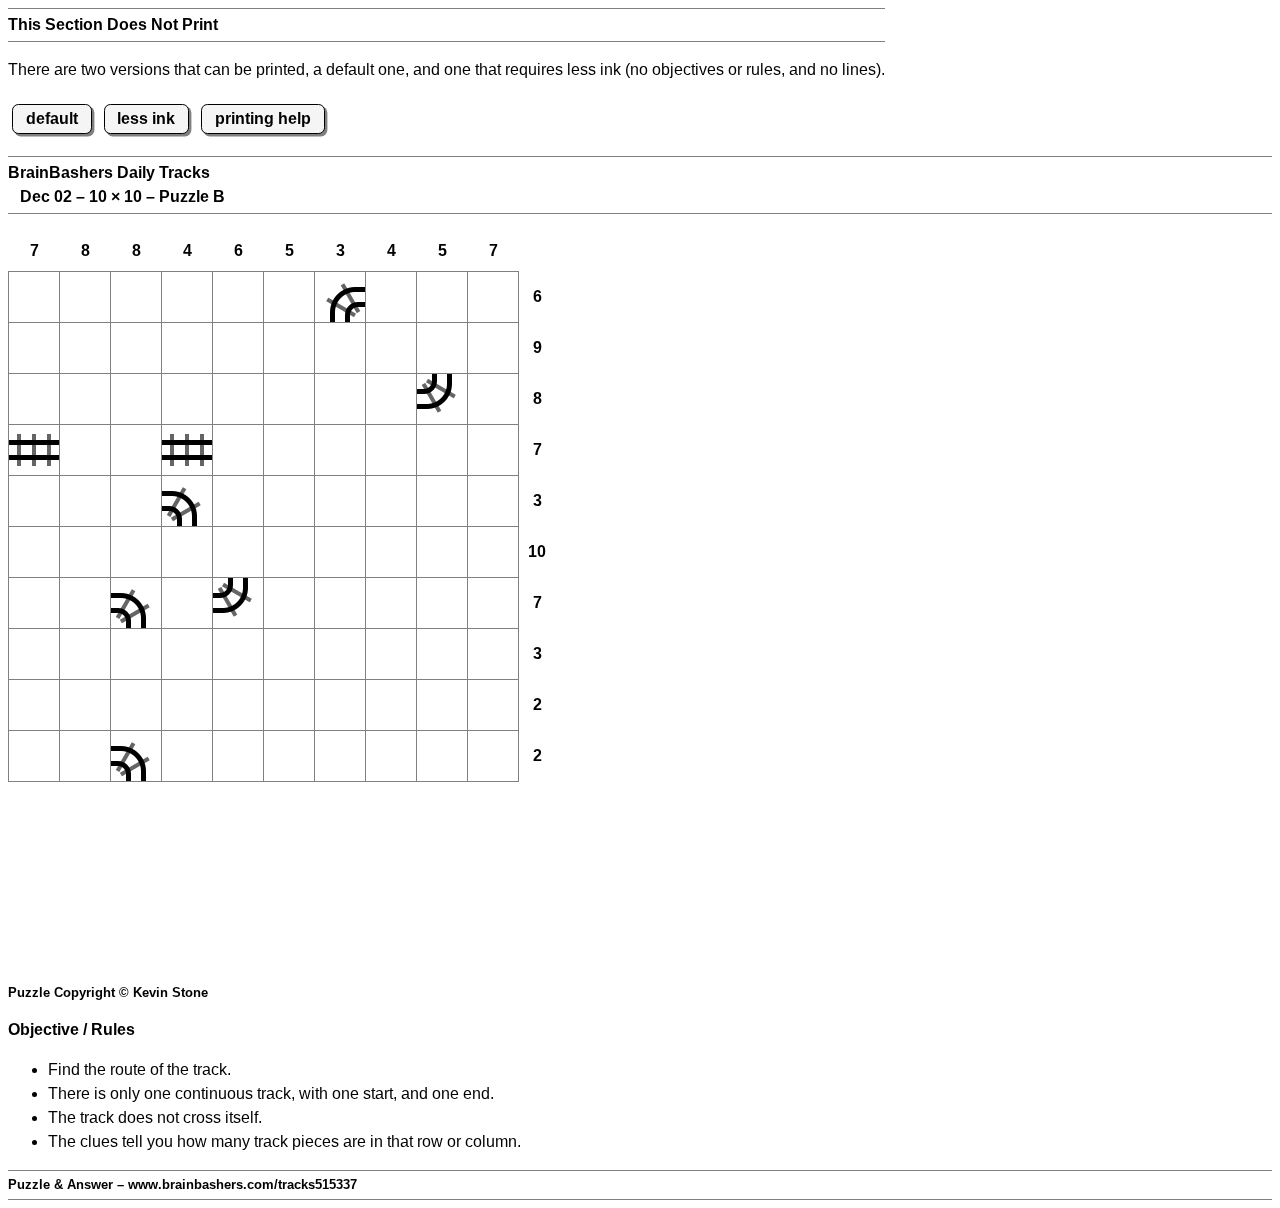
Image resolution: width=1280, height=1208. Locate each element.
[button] (34, 297)
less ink (146, 118)
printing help (263, 118)
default (52, 118)
